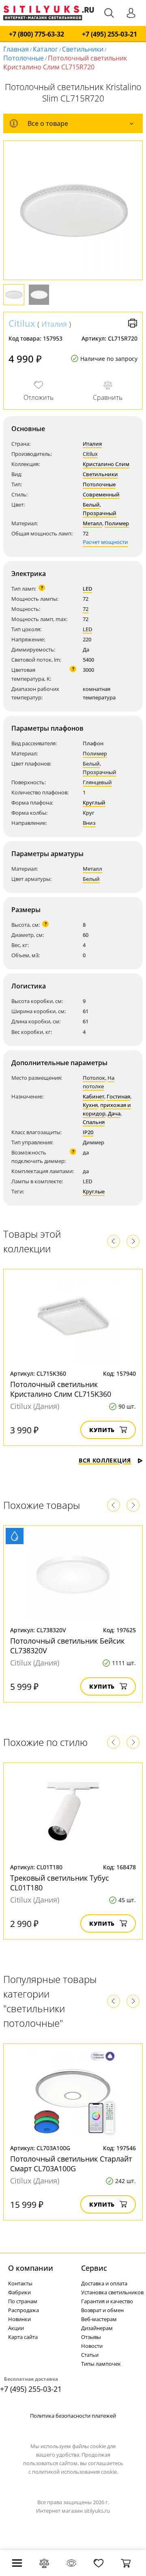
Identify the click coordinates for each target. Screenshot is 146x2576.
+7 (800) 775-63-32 (36, 34)
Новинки (19, 2319)
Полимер (117, 523)
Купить (102, 1430)
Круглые (94, 1191)
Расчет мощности (105, 542)
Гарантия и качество (107, 2301)
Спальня (94, 1122)
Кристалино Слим (106, 464)
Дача (114, 1113)
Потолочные (24, 58)
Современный (101, 494)
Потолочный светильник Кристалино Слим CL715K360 (61, 1389)
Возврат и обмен (102, 2310)
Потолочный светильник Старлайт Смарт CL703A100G (71, 2164)
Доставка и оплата (104, 2283)
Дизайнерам (97, 2328)
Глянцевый (97, 782)
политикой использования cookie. (75, 2472)
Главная (16, 49)
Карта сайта (23, 2337)
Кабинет (93, 1096)
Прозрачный (100, 513)
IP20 (88, 1132)
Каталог (45, 49)
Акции (16, 2328)
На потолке (99, 1082)
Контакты (20, 2283)
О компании (31, 2268)
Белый (91, 505)
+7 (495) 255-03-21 (109, 34)
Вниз (89, 823)
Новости (92, 2346)
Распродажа (24, 2310)
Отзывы (91, 2337)
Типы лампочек (101, 2364)
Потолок (94, 1078)
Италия (54, 324)
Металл (92, 523)
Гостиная (118, 1096)
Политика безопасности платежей (73, 2416)
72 (86, 609)
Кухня (90, 1105)
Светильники (83, 49)
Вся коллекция (105, 1460)
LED (87, 589)
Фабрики (19, 2292)
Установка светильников (112, 2292)
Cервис (94, 2268)
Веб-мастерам (99, 2319)
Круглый (94, 803)
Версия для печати (133, 323)
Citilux (22, 323)
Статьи (90, 2355)
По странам (23, 2301)
